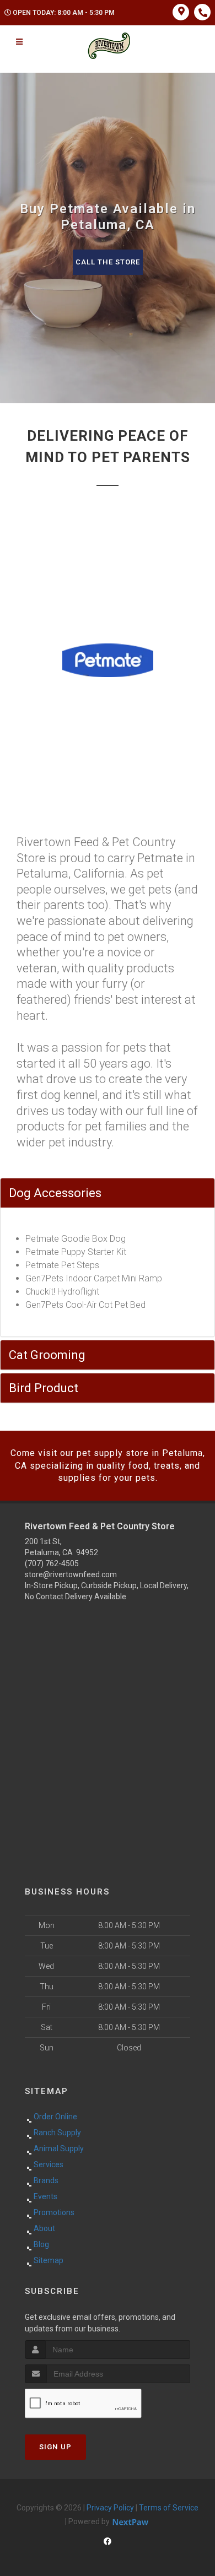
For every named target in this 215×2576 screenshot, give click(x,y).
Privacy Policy (110, 2508)
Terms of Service (169, 2508)
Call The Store (108, 262)
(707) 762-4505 (52, 1563)
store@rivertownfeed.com (71, 1574)
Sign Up (55, 2447)
